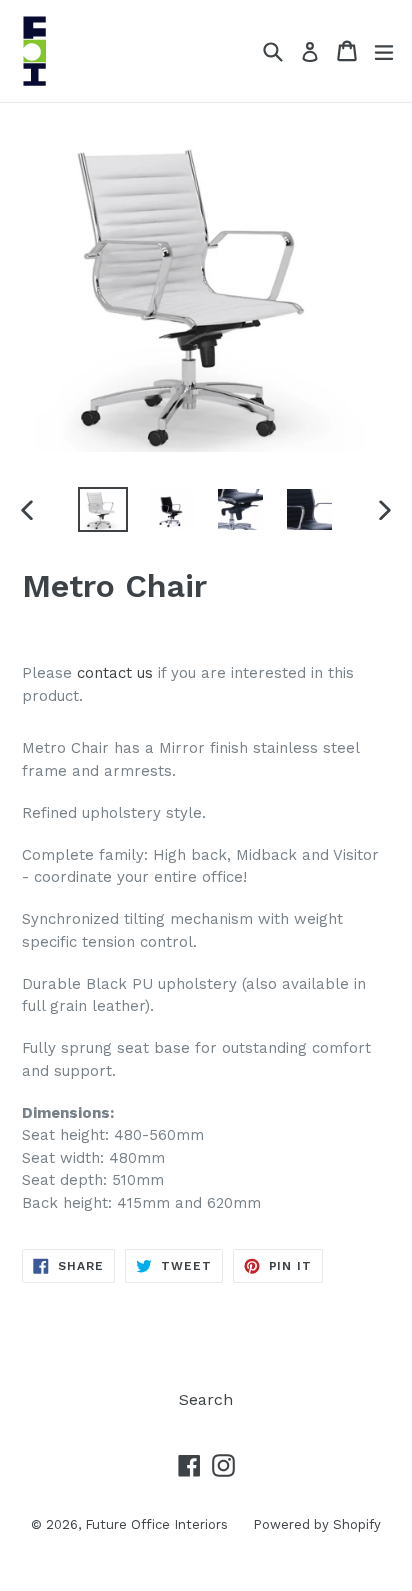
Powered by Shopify (317, 1524)
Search (206, 1399)
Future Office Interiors (156, 1524)
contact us (115, 673)
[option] (102, 509)
